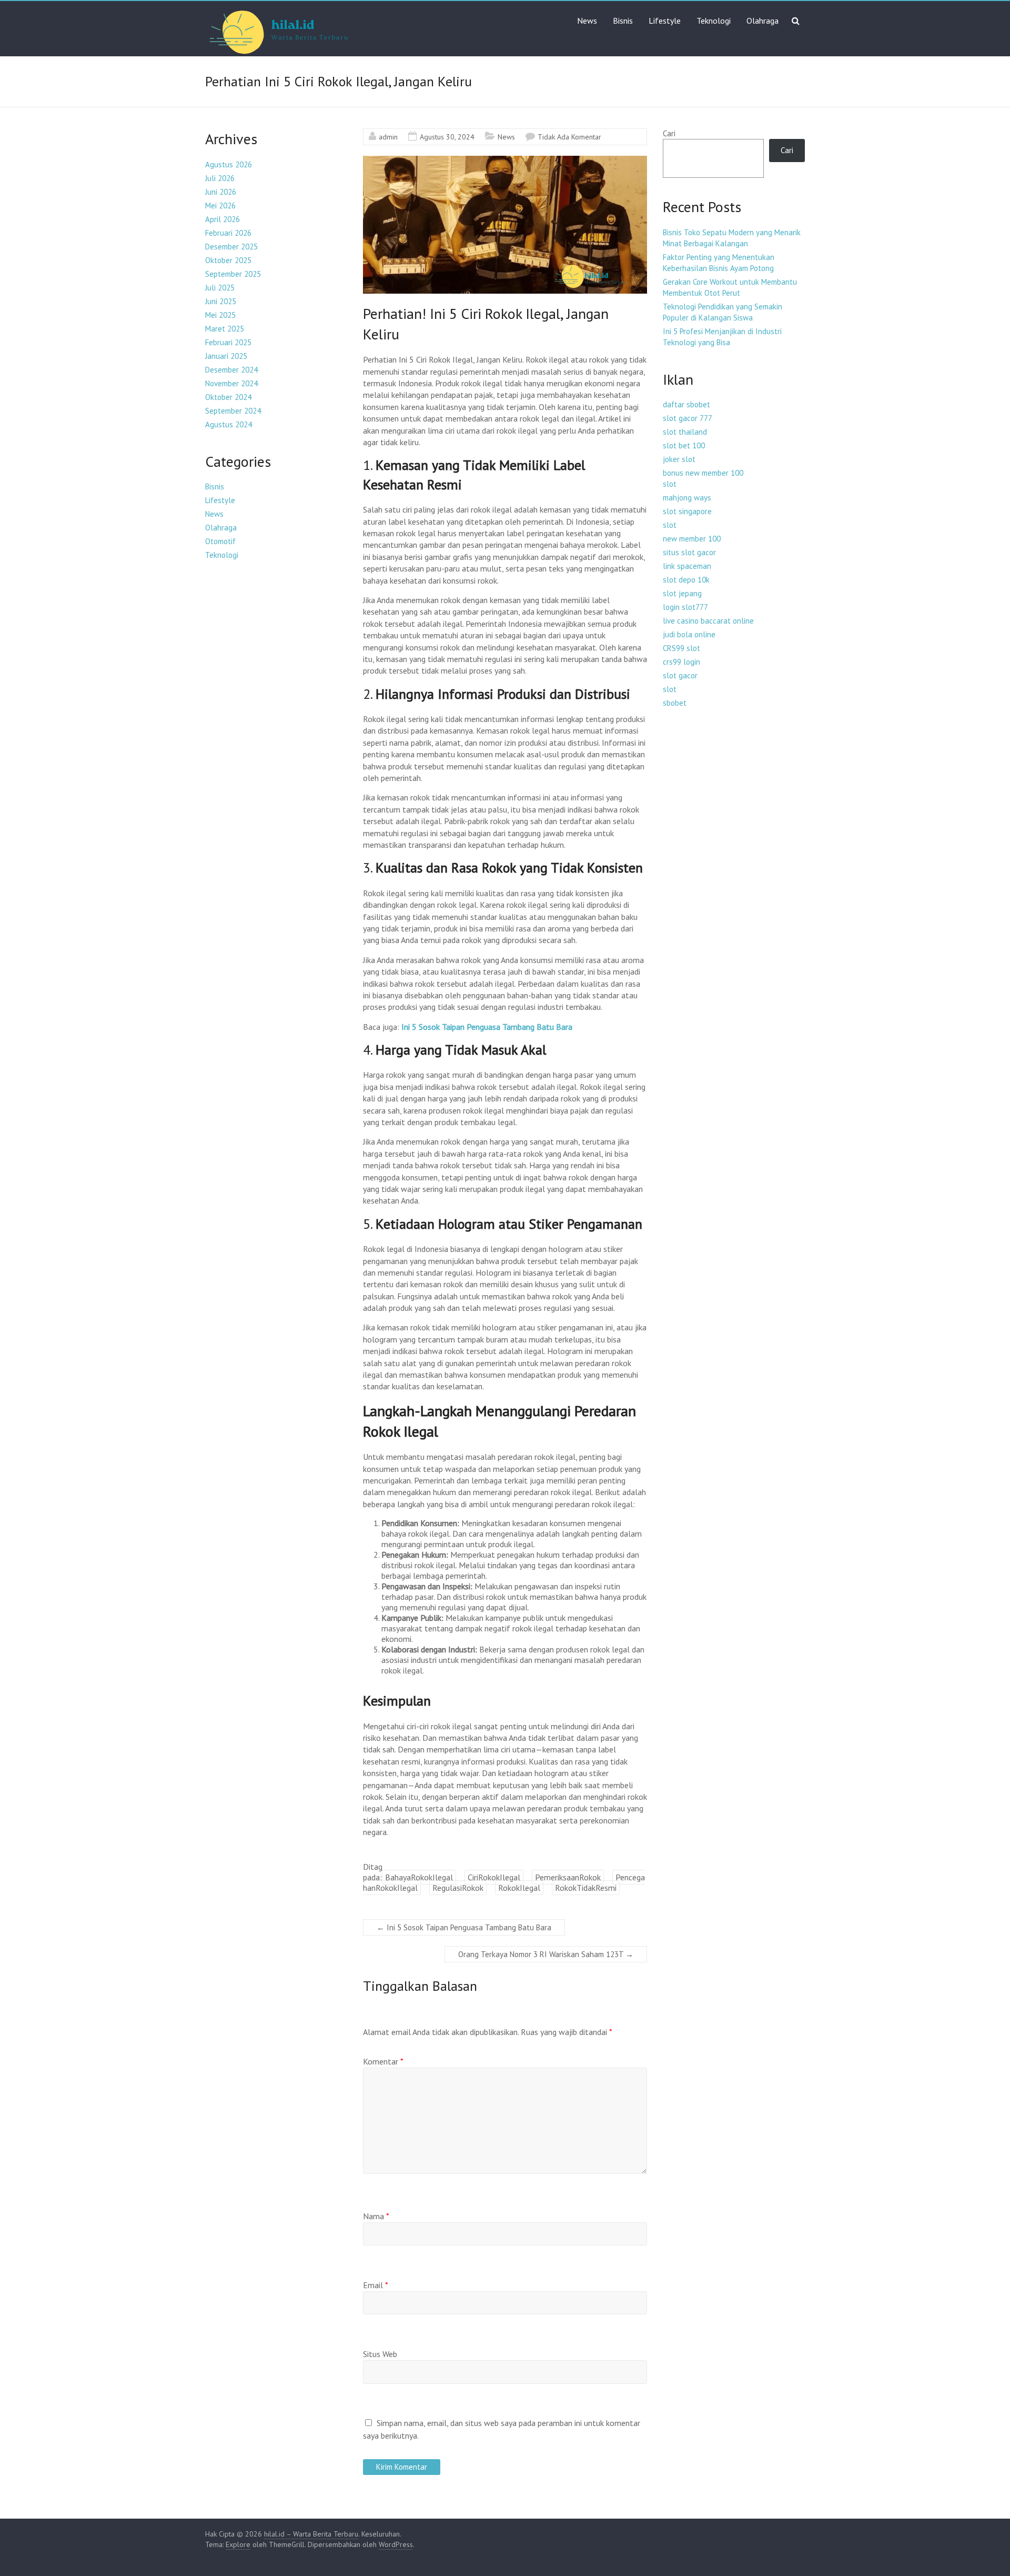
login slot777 (685, 607)
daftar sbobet (686, 404)
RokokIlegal (519, 1888)
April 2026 (223, 219)
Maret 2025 (225, 329)
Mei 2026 (220, 206)
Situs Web (380, 2354)
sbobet (675, 703)
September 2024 (233, 411)
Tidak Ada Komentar (569, 137)
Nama (376, 2216)
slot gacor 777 (688, 418)
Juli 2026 (220, 178)
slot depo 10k (686, 580)
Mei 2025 (220, 315)
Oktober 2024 (228, 397)
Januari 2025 (226, 356)
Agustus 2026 (229, 164)
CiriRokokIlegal (494, 1877)
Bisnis (623, 21)
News (587, 21)
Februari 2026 (228, 233)
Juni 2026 (221, 192)
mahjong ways (687, 498)
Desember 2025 (231, 247)
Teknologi (714, 21)
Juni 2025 (221, 301)
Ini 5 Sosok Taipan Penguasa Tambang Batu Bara (487, 1027)
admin (388, 137)
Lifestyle (665, 21)
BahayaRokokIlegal (419, 1877)
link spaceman (687, 566)
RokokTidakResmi (586, 1888)
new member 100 (692, 539)
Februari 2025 (228, 342)
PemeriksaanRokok (568, 1877)
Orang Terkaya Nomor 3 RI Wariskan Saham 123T (546, 1954)
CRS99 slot (681, 648)
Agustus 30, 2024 (447, 137)
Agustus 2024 (229, 424)
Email (376, 2285)
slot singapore (687, 511)
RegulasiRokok (458, 1888)
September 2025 (233, 274)
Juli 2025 (220, 288)
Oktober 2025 (228, 260)
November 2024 (231, 383)
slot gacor (680, 675)
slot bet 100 (684, 445)
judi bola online (689, 634)
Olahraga (762, 21)
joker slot (679, 459)
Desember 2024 (231, 370)
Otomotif (220, 541)
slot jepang (682, 593)
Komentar (383, 2061)
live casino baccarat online (708, 621)
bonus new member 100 (703, 473)
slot (670, 484)
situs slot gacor (689, 552)
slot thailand (685, 432)
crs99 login (681, 662)
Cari (669, 133)
